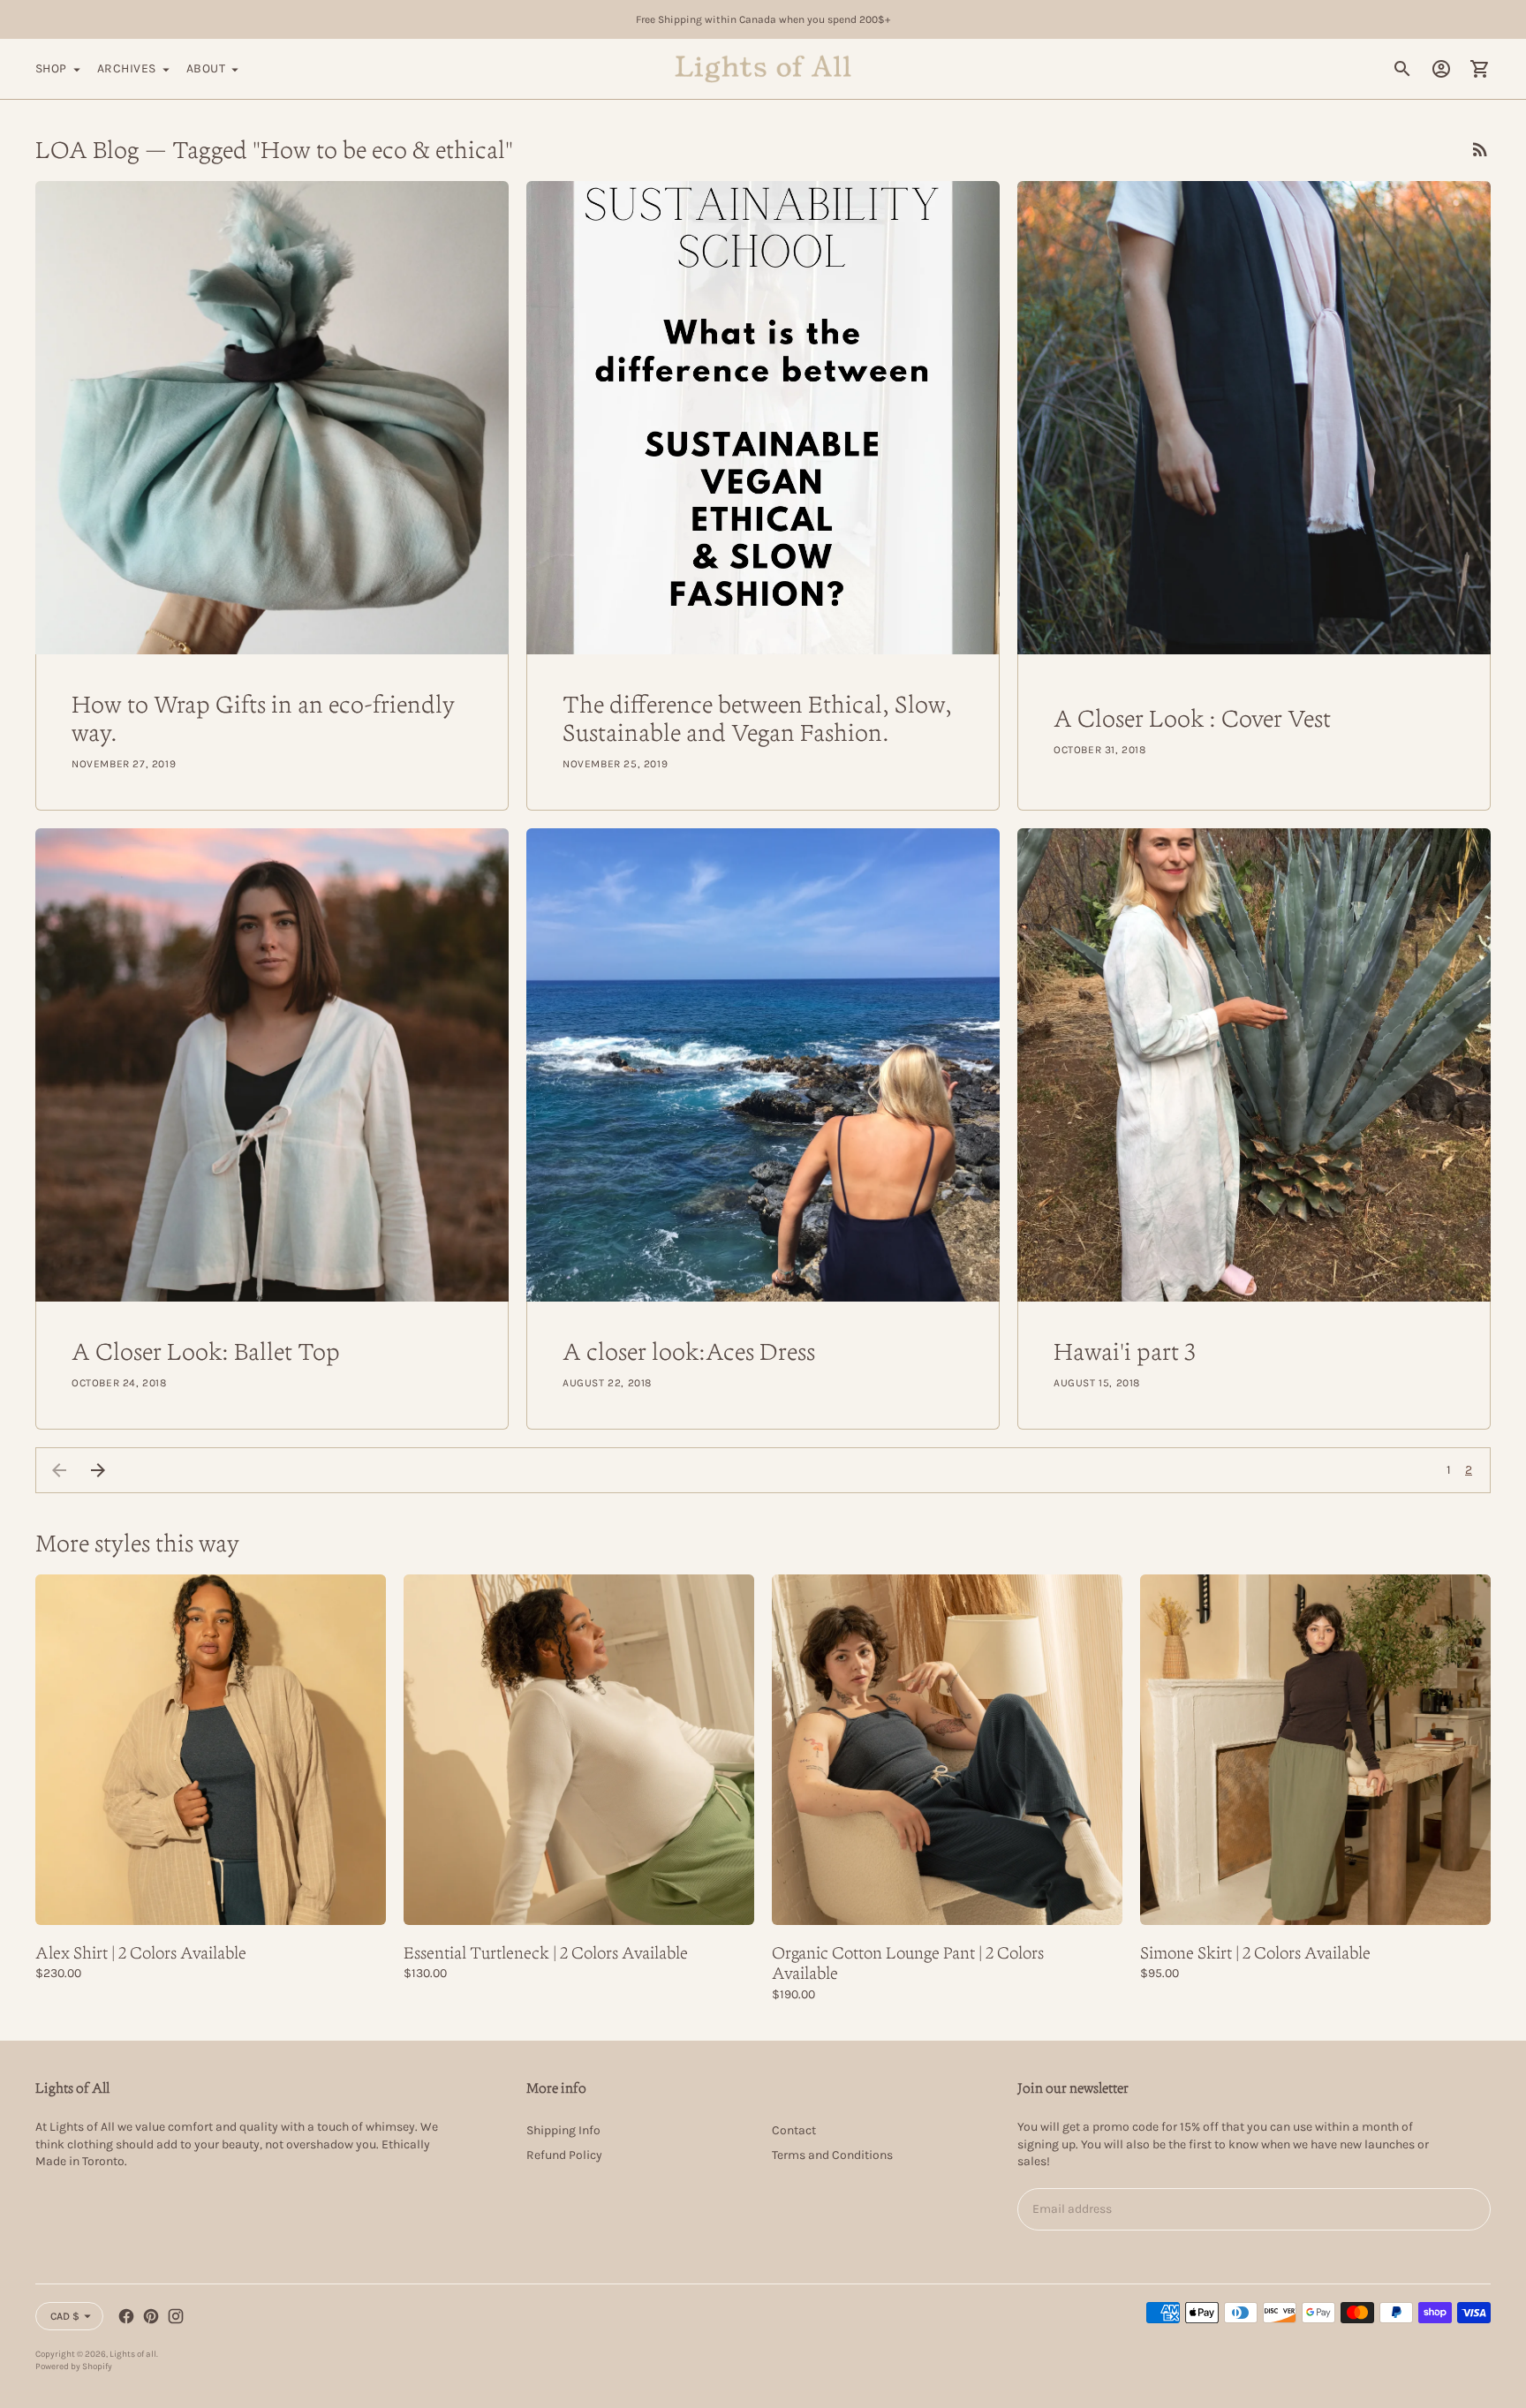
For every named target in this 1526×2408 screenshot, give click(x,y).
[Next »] (98, 1470)
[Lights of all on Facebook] (126, 2316)
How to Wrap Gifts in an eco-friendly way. (263, 718)
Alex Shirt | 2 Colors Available (141, 1952)
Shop (51, 68)
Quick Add (211, 1900)
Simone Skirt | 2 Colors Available (1255, 1952)
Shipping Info (563, 2130)
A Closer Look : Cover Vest (1192, 718)
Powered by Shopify (74, 2366)
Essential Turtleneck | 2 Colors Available (546, 1952)
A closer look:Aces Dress (689, 1351)
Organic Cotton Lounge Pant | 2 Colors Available (908, 1963)
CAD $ (65, 2316)
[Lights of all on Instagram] (176, 2316)
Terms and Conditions (832, 2155)
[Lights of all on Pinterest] (151, 2316)
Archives (127, 68)
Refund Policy (564, 2155)
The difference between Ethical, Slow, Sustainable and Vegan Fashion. (757, 718)
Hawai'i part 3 (1125, 1351)
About (206, 68)
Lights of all (133, 2354)
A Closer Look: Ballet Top (206, 1351)
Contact (794, 2130)
